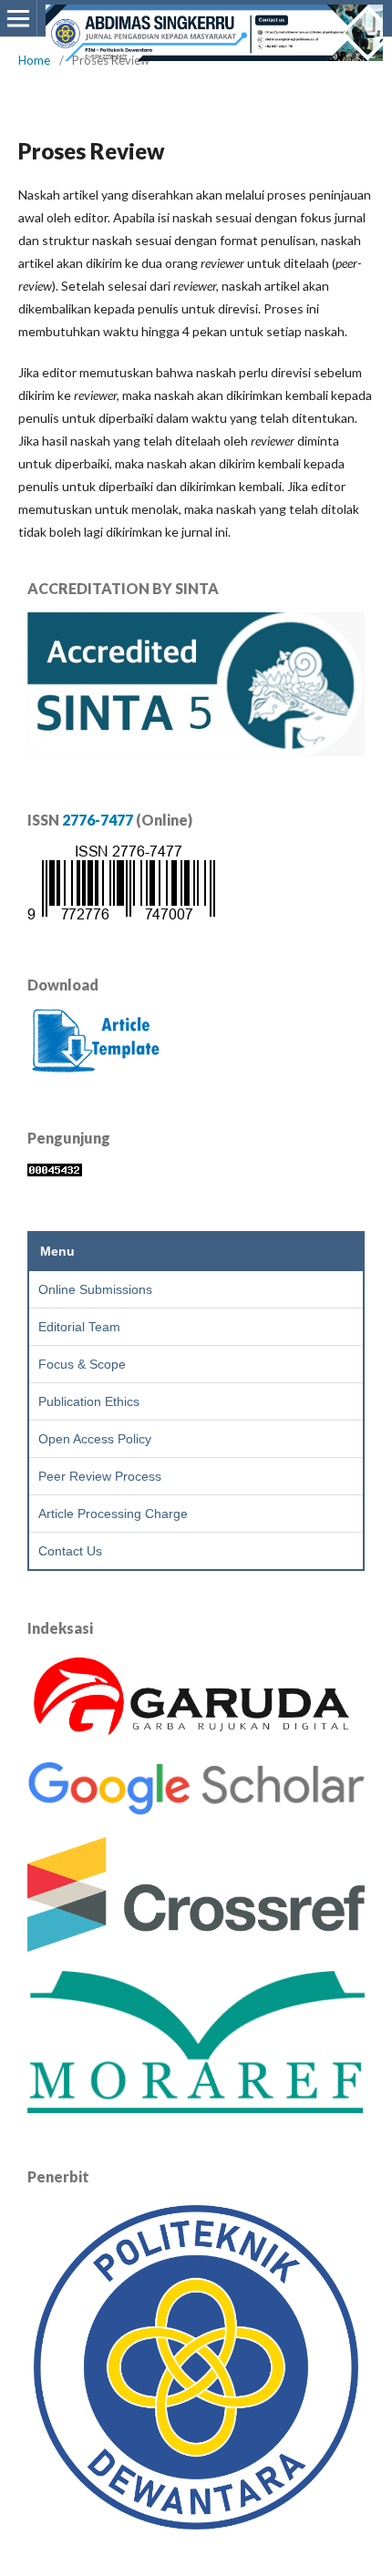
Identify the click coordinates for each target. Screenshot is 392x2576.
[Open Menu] (18, 18)
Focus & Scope (82, 1364)
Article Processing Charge (113, 1514)
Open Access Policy (95, 1439)
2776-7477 (98, 820)
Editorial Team (79, 1327)
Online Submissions (95, 1289)
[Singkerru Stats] (55, 1171)
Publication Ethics (89, 1401)
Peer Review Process (100, 1476)
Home (34, 60)
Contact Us (70, 1551)
